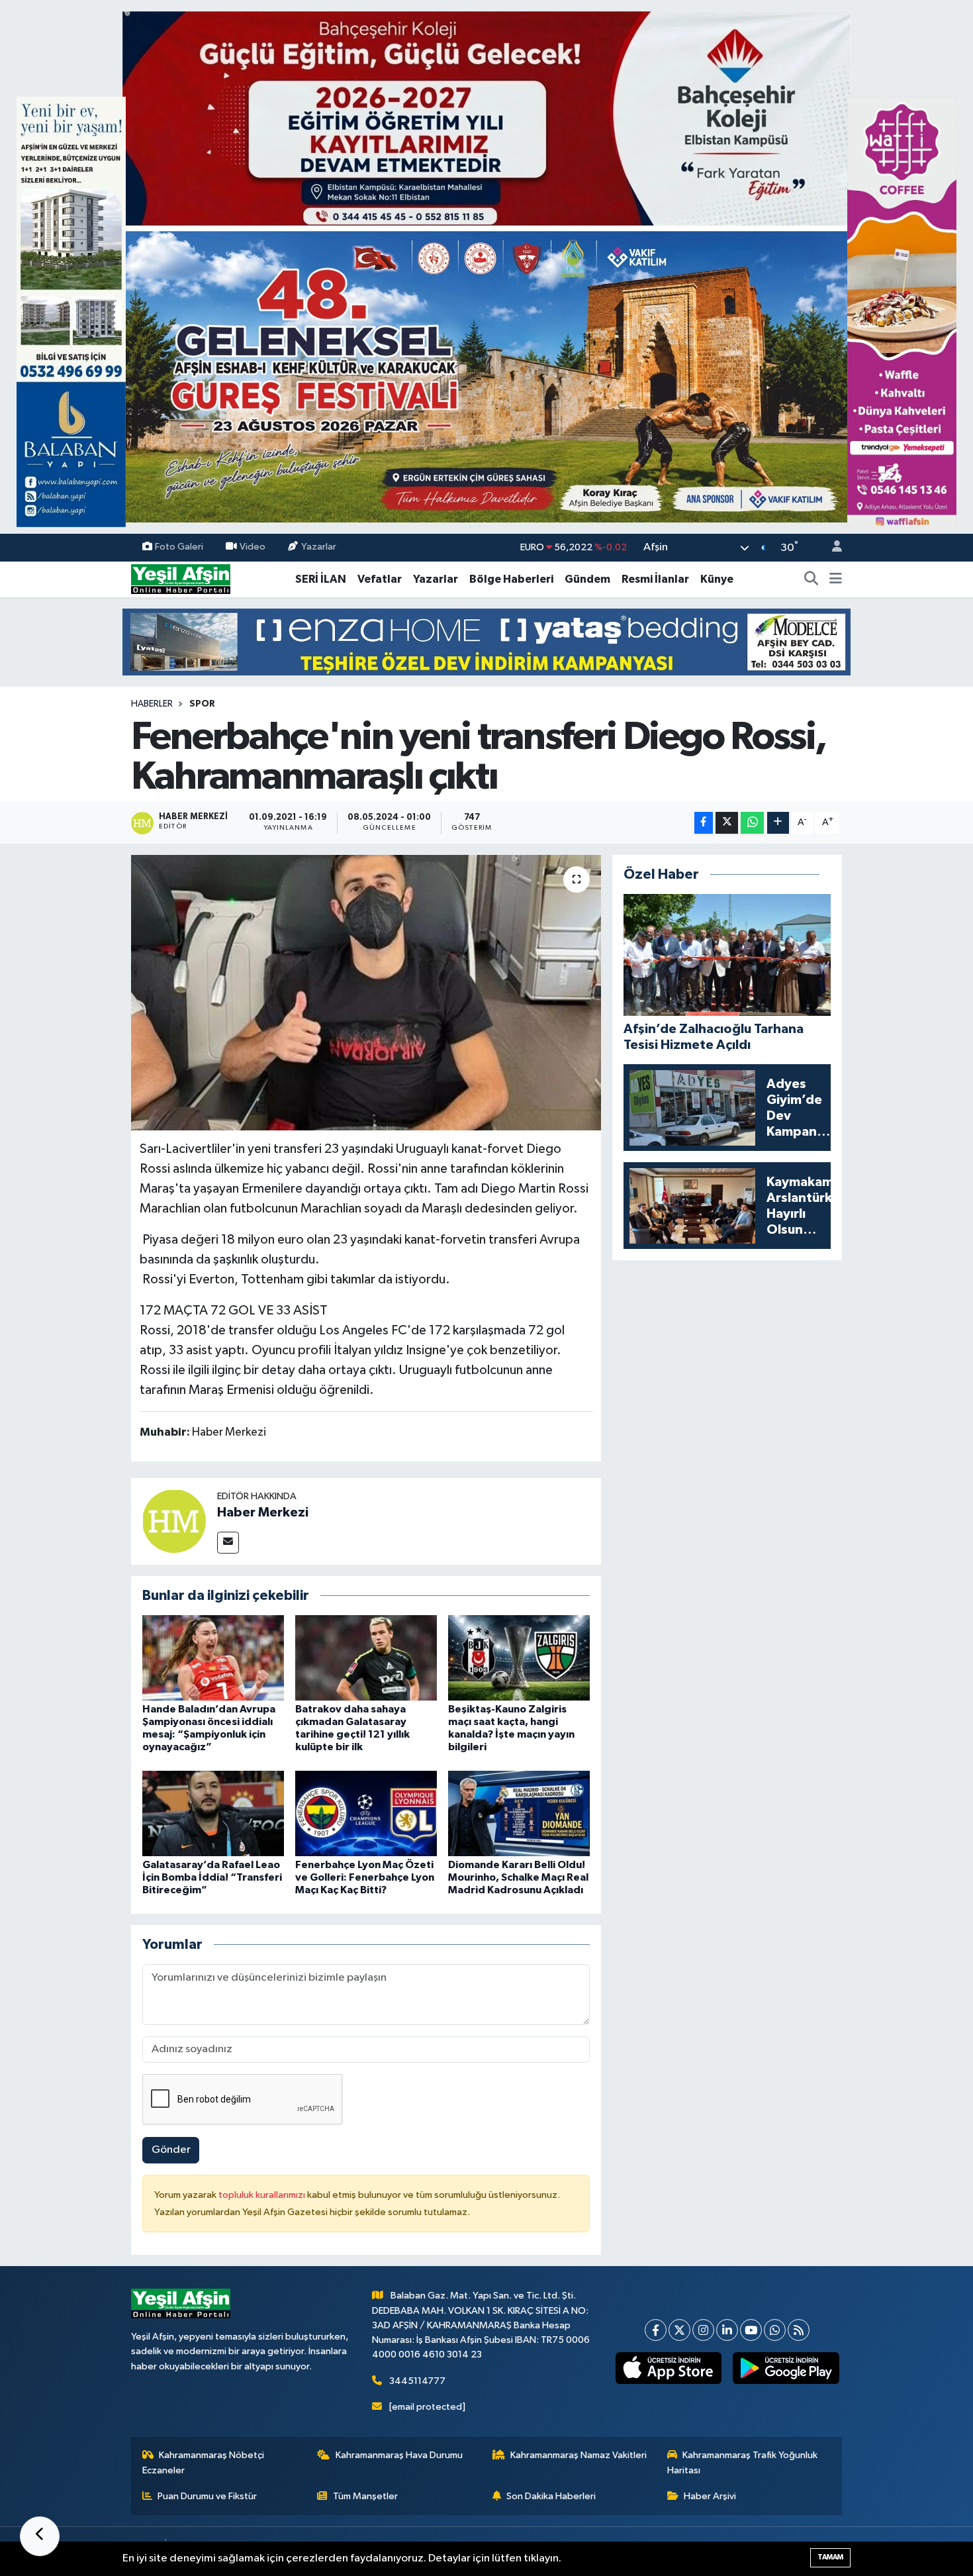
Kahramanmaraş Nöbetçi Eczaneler (204, 2462)
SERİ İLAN (321, 579)
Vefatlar (380, 579)
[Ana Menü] (836, 579)
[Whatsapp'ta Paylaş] (752, 823)
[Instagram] (703, 2330)
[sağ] (902, 312)
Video (253, 547)
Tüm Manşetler (365, 2496)
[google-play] (786, 2368)
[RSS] (799, 2330)
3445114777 (417, 2381)
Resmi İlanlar (655, 579)
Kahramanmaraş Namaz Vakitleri (579, 2455)
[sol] (71, 312)
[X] (679, 2330)
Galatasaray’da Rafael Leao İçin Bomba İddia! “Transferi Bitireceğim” (212, 1877)
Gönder (171, 2150)
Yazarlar (319, 547)
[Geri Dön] (40, 2536)
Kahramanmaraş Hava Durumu (399, 2455)
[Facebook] (656, 2330)
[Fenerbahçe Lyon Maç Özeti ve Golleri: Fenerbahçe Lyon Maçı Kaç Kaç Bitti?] (366, 1813)
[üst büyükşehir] (486, 267)
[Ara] (811, 579)
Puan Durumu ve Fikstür (207, 2496)
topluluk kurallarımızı (263, 2195)
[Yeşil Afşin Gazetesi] (181, 579)
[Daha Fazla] (778, 823)
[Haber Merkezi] (174, 1521)
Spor (202, 704)
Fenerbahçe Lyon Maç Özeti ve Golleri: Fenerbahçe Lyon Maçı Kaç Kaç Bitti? (365, 1877)
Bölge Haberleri (511, 579)
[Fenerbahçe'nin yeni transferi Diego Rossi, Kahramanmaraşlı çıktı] (366, 993)
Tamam (830, 2557)
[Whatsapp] (775, 2330)
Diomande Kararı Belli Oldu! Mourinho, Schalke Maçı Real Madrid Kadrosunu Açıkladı (518, 1877)
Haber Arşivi (710, 2496)
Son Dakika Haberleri (551, 2496)
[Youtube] (751, 2330)
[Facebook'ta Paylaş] (704, 823)
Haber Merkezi (263, 1512)
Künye (717, 579)
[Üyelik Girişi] (831, 548)
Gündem (587, 579)
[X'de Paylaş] (727, 823)
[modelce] (486, 641)
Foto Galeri (179, 547)
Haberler (152, 704)
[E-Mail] (228, 1543)
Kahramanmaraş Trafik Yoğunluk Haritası (743, 2462)
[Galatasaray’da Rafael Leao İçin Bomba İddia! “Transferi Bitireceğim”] (213, 1813)
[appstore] (668, 2368)
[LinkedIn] (727, 2330)
